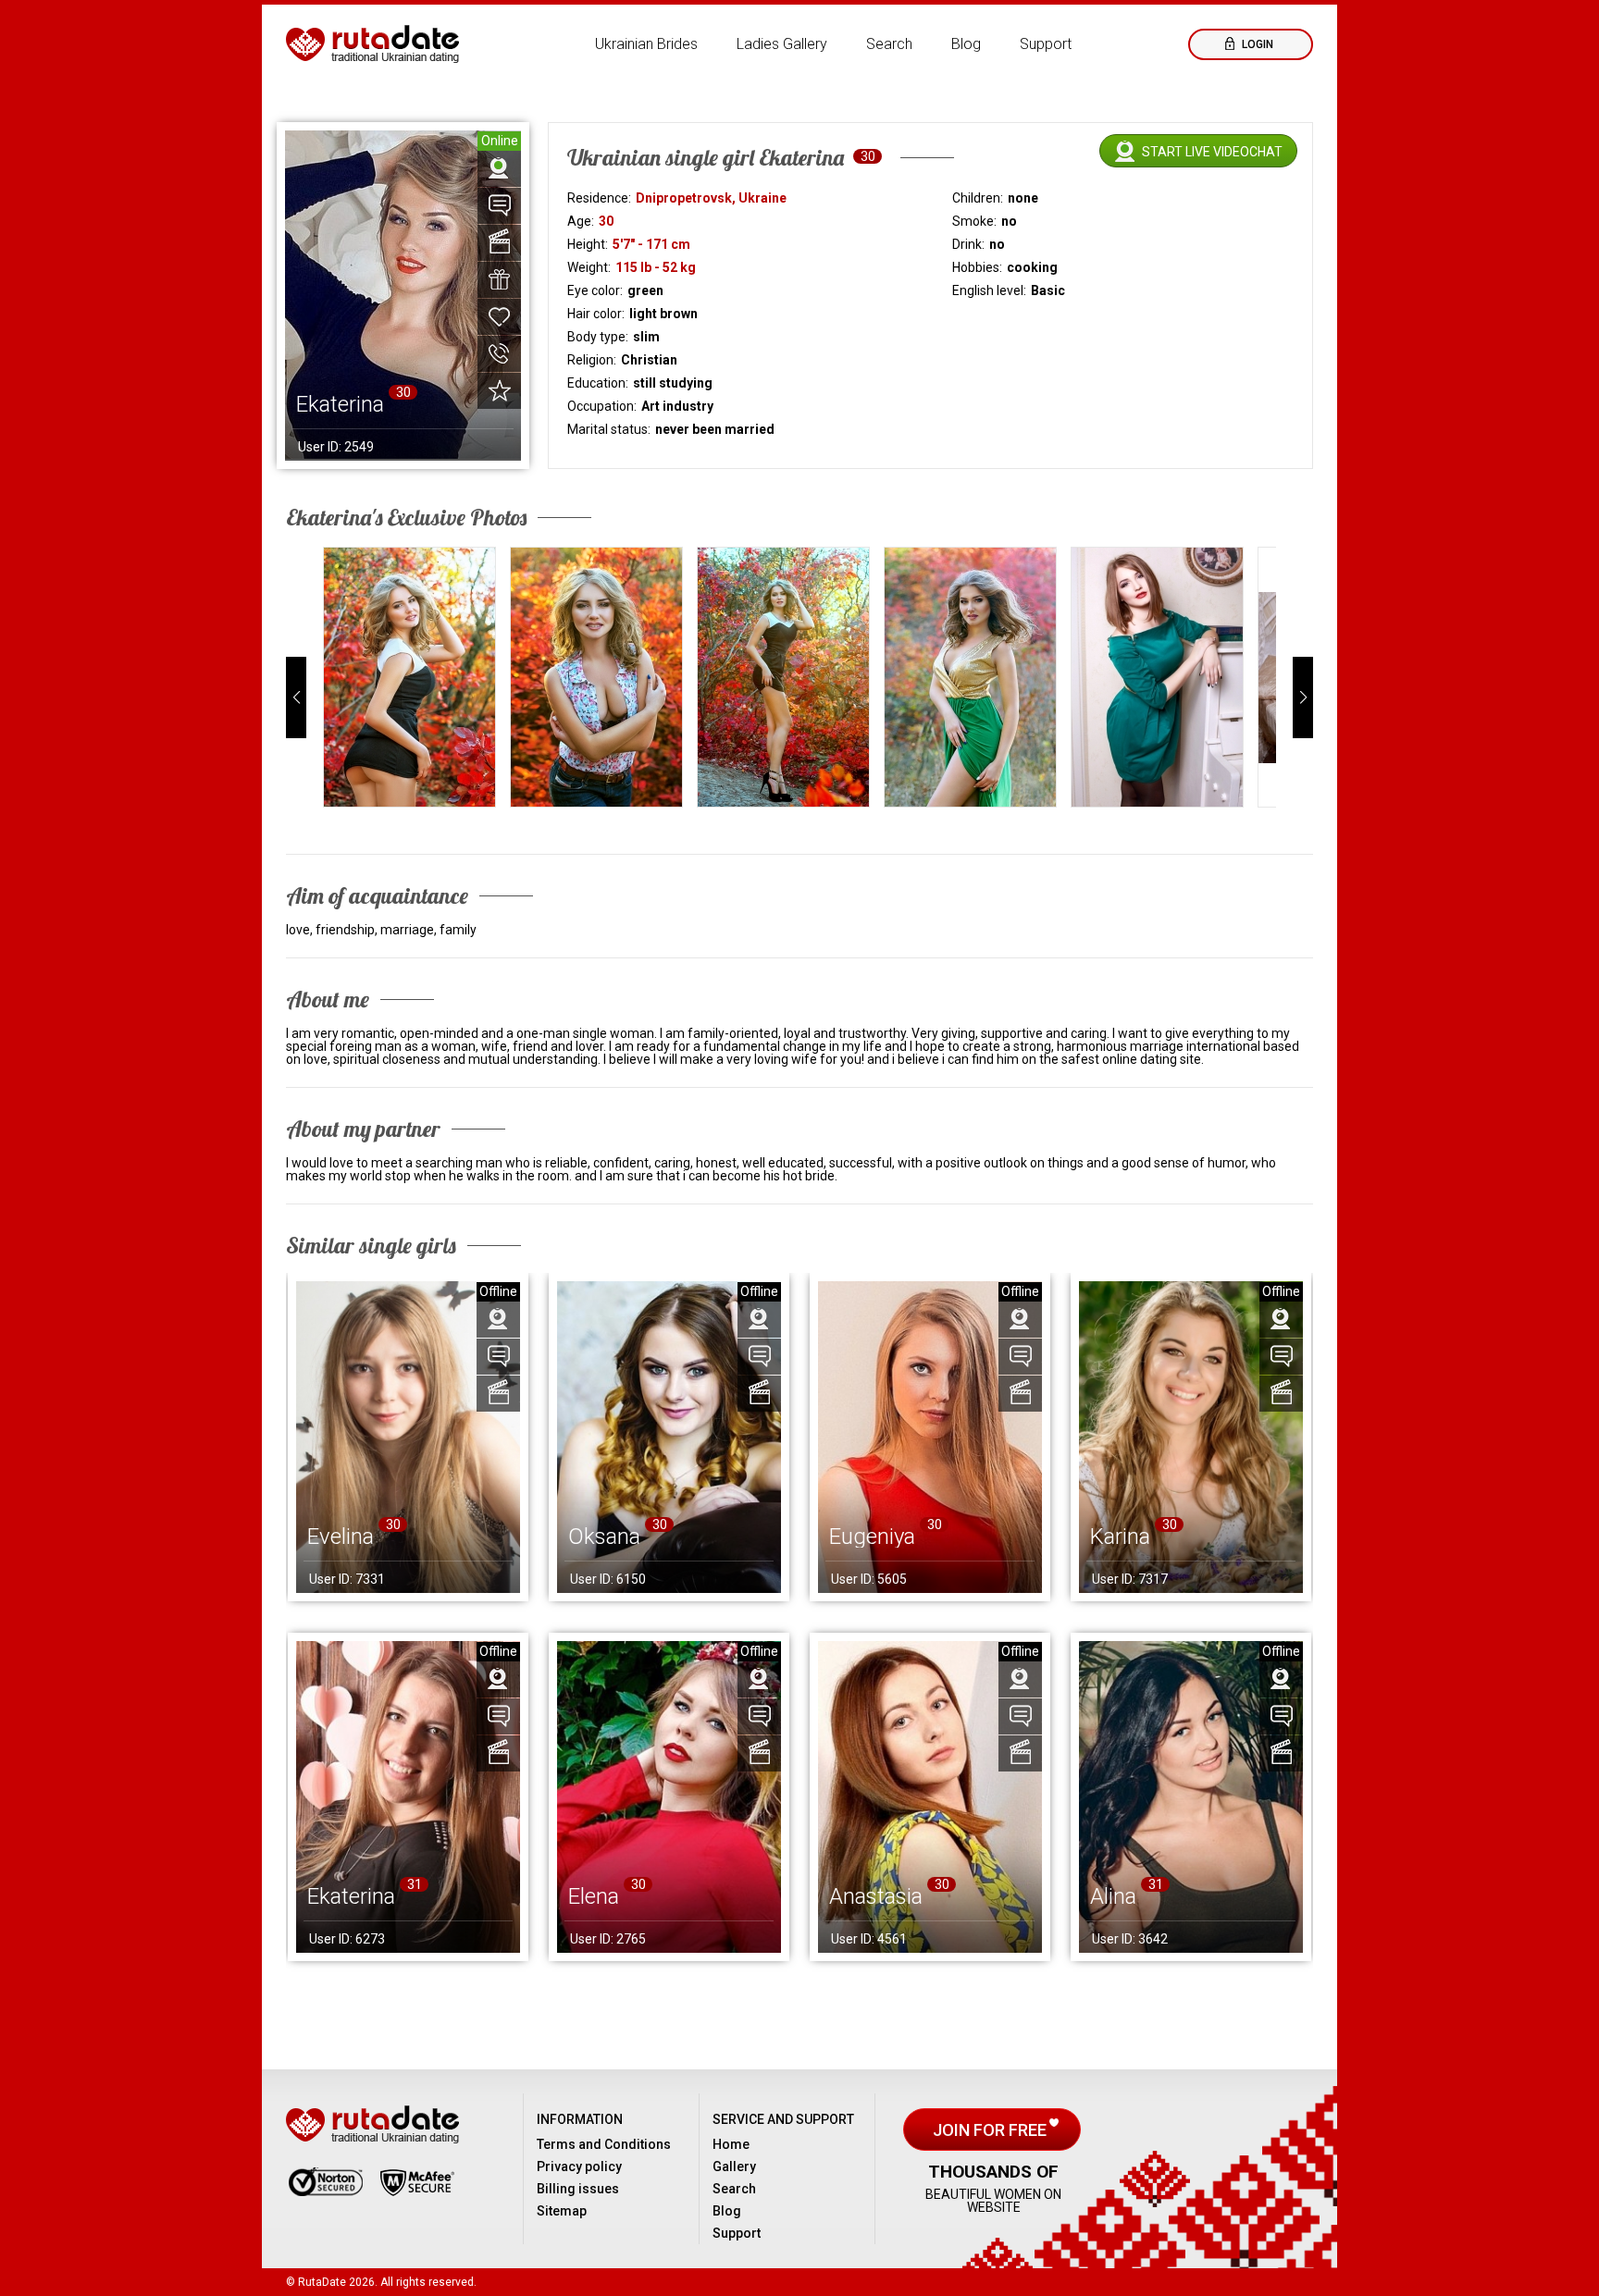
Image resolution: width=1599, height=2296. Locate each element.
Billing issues (578, 2189)
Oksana (604, 1537)
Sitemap (562, 2211)
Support (1046, 44)
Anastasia (876, 1896)
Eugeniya (872, 1537)
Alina (1113, 1896)
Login (1256, 44)
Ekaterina (351, 1896)
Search (889, 44)
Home (731, 2144)
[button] (296, 697)
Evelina (341, 1537)
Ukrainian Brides (646, 44)
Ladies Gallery (782, 44)
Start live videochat (1212, 152)
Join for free (992, 2130)
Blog (966, 44)
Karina (1120, 1537)
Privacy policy (579, 2166)
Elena (594, 1896)
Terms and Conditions (604, 2144)
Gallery (734, 2166)
